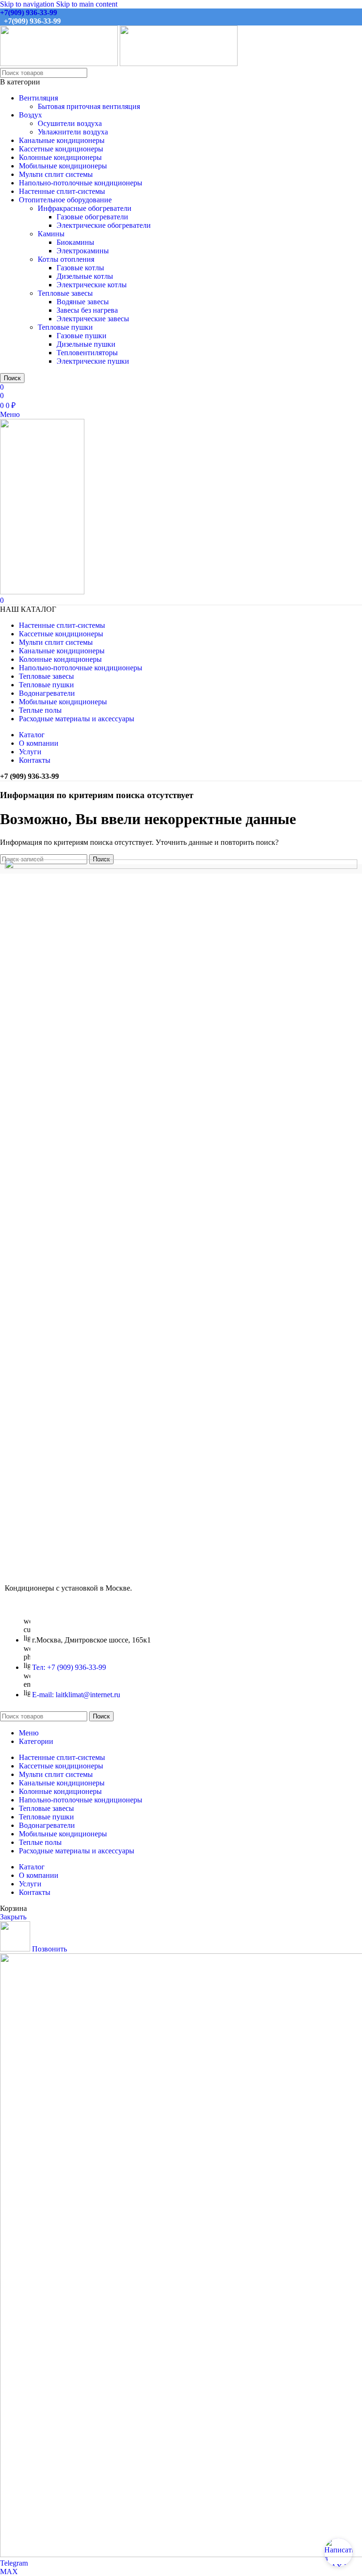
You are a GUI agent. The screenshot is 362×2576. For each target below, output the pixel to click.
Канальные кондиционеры (62, 140)
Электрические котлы (92, 285)
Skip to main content (87, 4)
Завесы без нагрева (87, 310)
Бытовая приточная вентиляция (89, 106)
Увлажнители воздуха (73, 132)
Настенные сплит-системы (62, 191)
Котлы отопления (66, 259)
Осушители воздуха (70, 123)
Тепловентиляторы (87, 353)
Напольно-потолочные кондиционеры (81, 183)
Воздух (30, 115)
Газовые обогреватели (92, 217)
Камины (51, 234)
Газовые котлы (80, 268)
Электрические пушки (93, 361)
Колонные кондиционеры (60, 157)
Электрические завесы (93, 319)
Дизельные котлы (85, 276)
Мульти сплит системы (56, 174)
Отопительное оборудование (65, 200)
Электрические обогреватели (104, 225)
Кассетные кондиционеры (61, 149)
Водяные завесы (83, 302)
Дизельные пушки (86, 344)
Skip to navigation (28, 4)
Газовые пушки (82, 336)
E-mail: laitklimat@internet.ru (76, 1695)
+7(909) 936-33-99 (29, 13)
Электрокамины (83, 251)
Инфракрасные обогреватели (85, 208)
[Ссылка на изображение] (181, 866)
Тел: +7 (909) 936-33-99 (69, 1667)
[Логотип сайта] (60, 63)
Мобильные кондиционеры (63, 166)
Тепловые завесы (65, 293)
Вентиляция (38, 98)
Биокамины (75, 242)
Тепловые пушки (65, 327)
